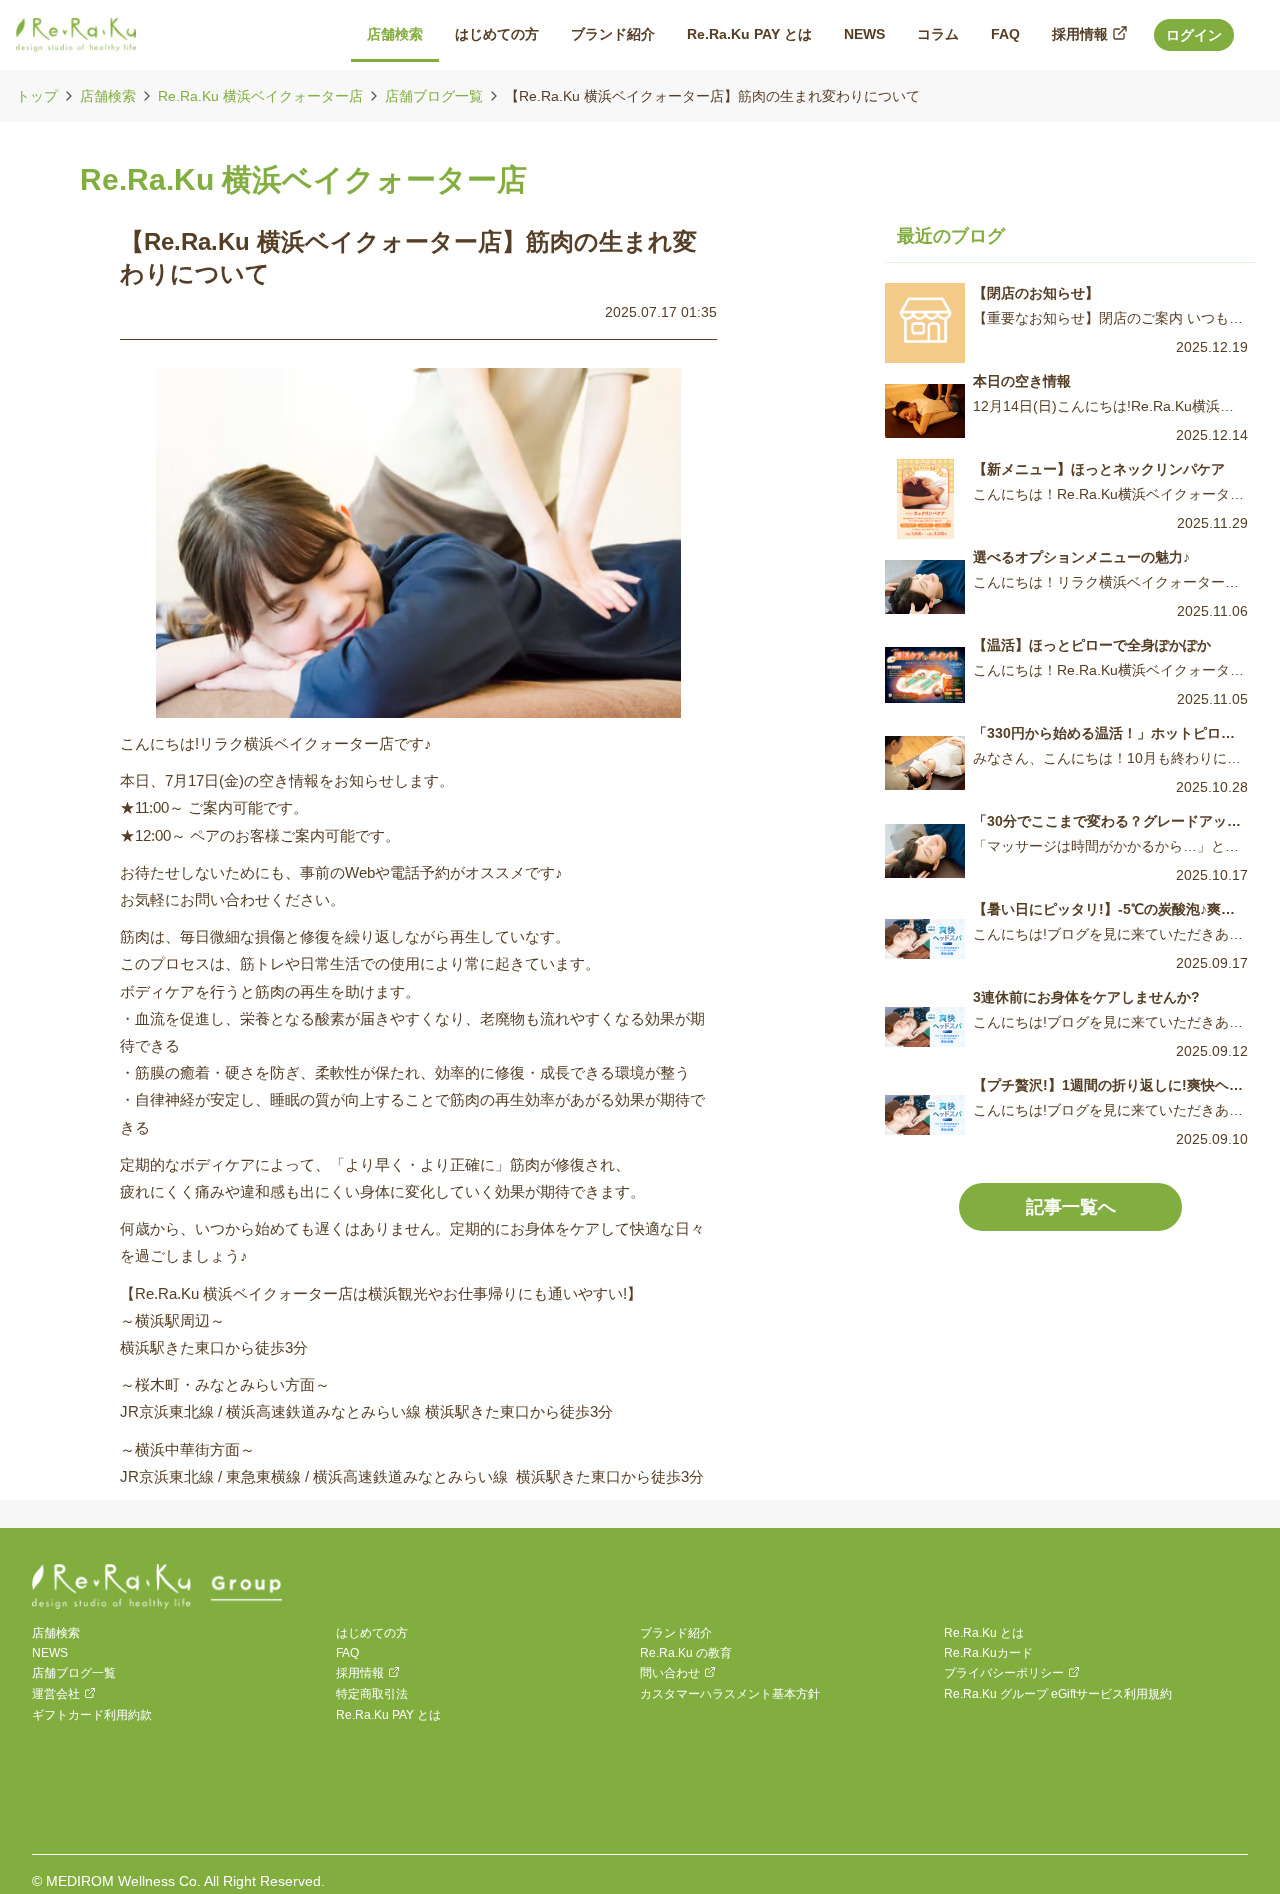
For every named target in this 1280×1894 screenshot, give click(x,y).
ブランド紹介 (676, 1633)
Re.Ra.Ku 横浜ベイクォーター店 (260, 96)
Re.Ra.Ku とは (984, 1633)
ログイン (1194, 35)
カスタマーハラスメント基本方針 (730, 1694)
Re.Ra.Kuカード (988, 1653)
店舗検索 (108, 96)
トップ (37, 96)
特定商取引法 (372, 1694)
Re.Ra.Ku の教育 (686, 1653)
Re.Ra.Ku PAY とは (388, 1715)
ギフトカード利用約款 (92, 1715)
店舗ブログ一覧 (434, 96)
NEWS (50, 1653)
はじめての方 (372, 1633)
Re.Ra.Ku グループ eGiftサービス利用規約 (1058, 1694)
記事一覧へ (1071, 1207)
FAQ (347, 1653)
